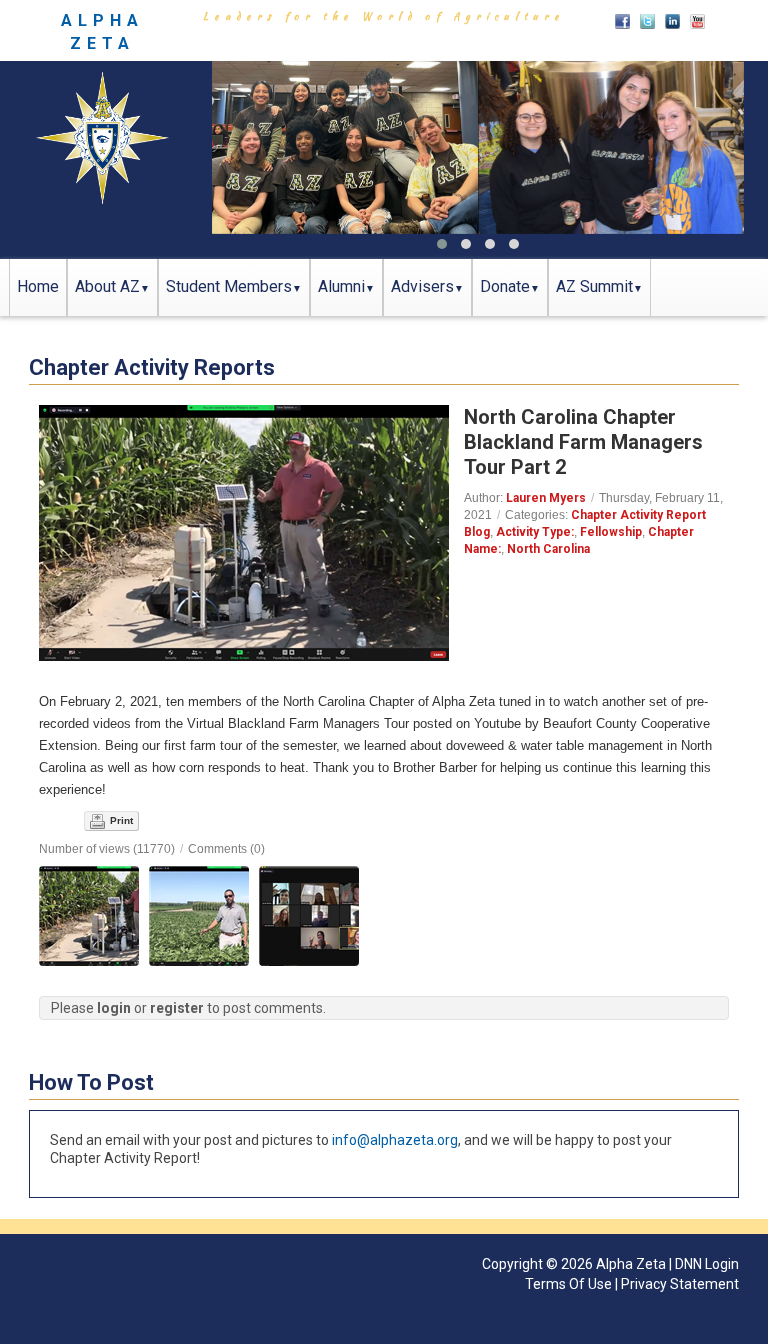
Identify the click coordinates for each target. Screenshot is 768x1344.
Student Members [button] (229, 286)
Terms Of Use (568, 1284)
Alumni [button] (341, 286)
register (177, 1008)
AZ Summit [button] (594, 286)
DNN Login (707, 1264)
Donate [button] (505, 286)
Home (38, 286)
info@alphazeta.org (395, 1140)
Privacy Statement (680, 1284)
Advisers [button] (422, 286)
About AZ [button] (107, 286)
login (114, 1008)
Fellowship (611, 532)
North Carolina (548, 549)
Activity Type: (535, 532)
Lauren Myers (546, 498)
